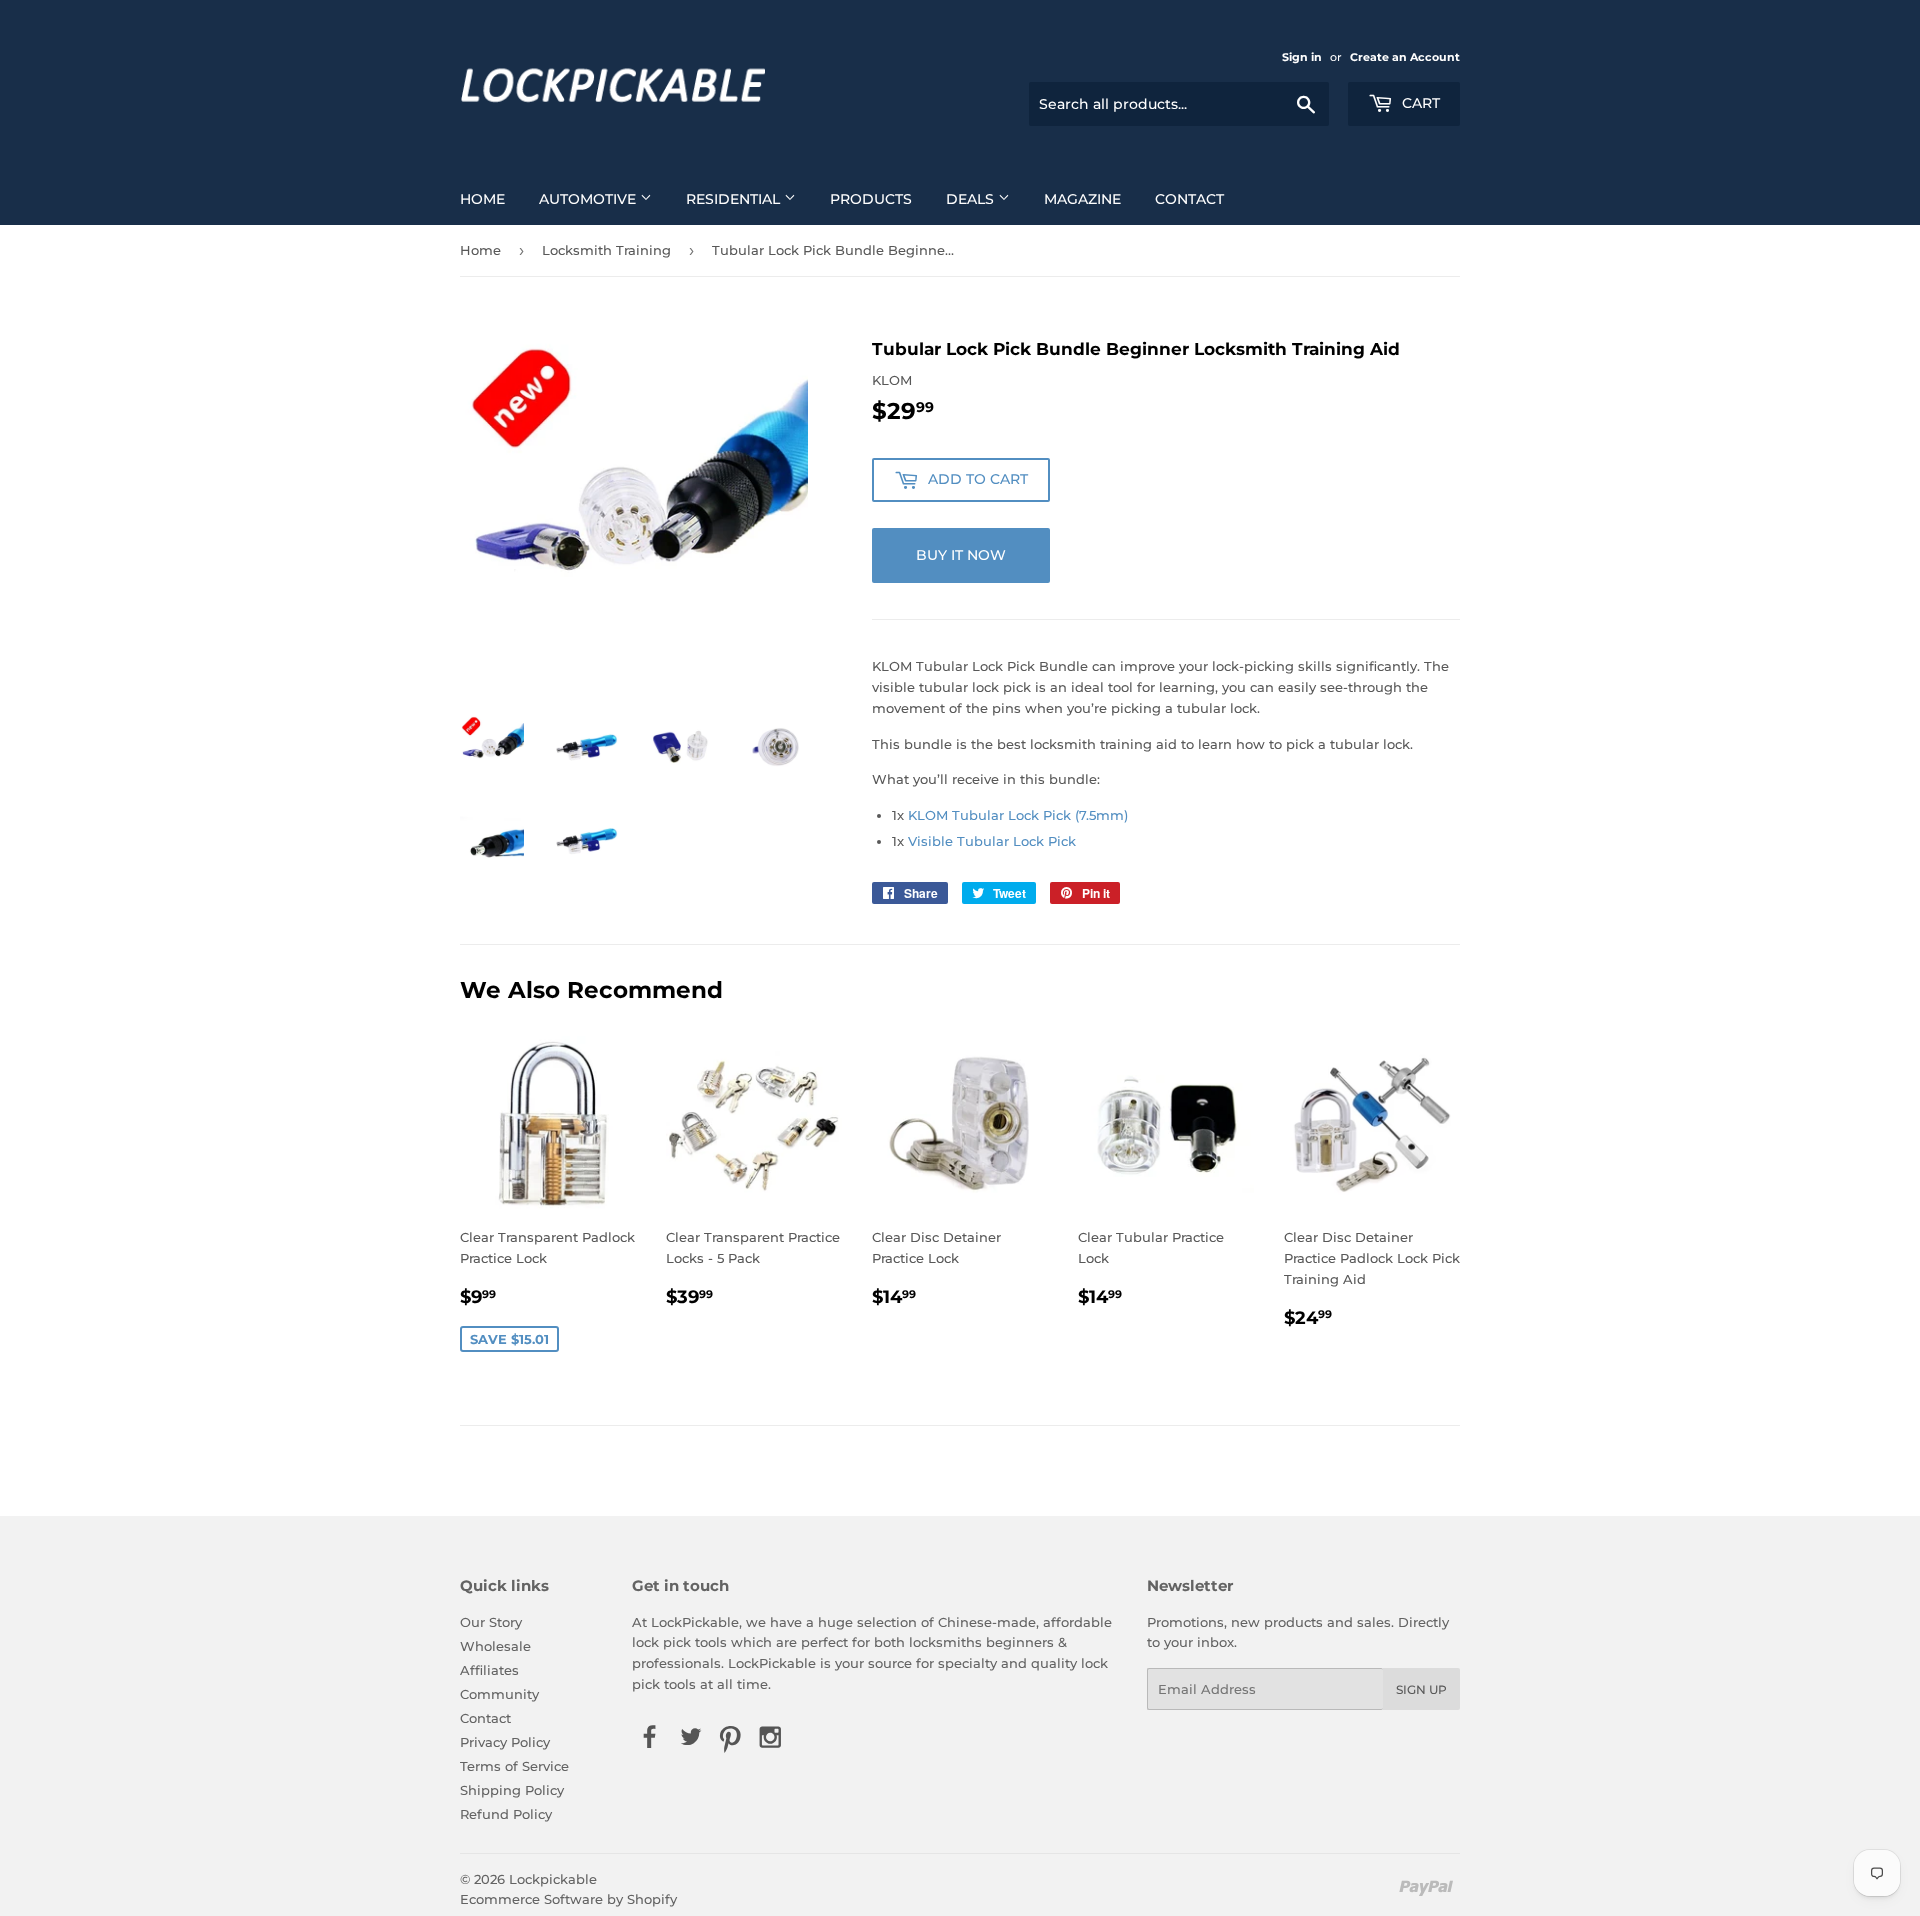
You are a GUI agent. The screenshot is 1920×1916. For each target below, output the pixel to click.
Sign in (1302, 57)
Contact (1189, 199)
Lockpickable (553, 1879)
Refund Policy (506, 1814)
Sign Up (1421, 1689)
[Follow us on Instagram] (771, 1739)
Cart (1419, 103)
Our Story (491, 1622)
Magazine (1082, 199)
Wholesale (495, 1646)
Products (871, 199)
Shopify (652, 1899)
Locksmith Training (606, 250)
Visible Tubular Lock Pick (992, 841)
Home (482, 199)
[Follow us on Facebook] (650, 1739)
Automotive (589, 199)
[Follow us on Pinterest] (730, 1739)
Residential (735, 199)
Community (499, 1694)
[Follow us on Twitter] (690, 1739)
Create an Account (1405, 57)
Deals (972, 199)
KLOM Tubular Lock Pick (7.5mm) (1018, 815)
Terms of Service (514, 1766)
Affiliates (489, 1670)
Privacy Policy (505, 1742)
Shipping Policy (512, 1790)
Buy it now (961, 555)
